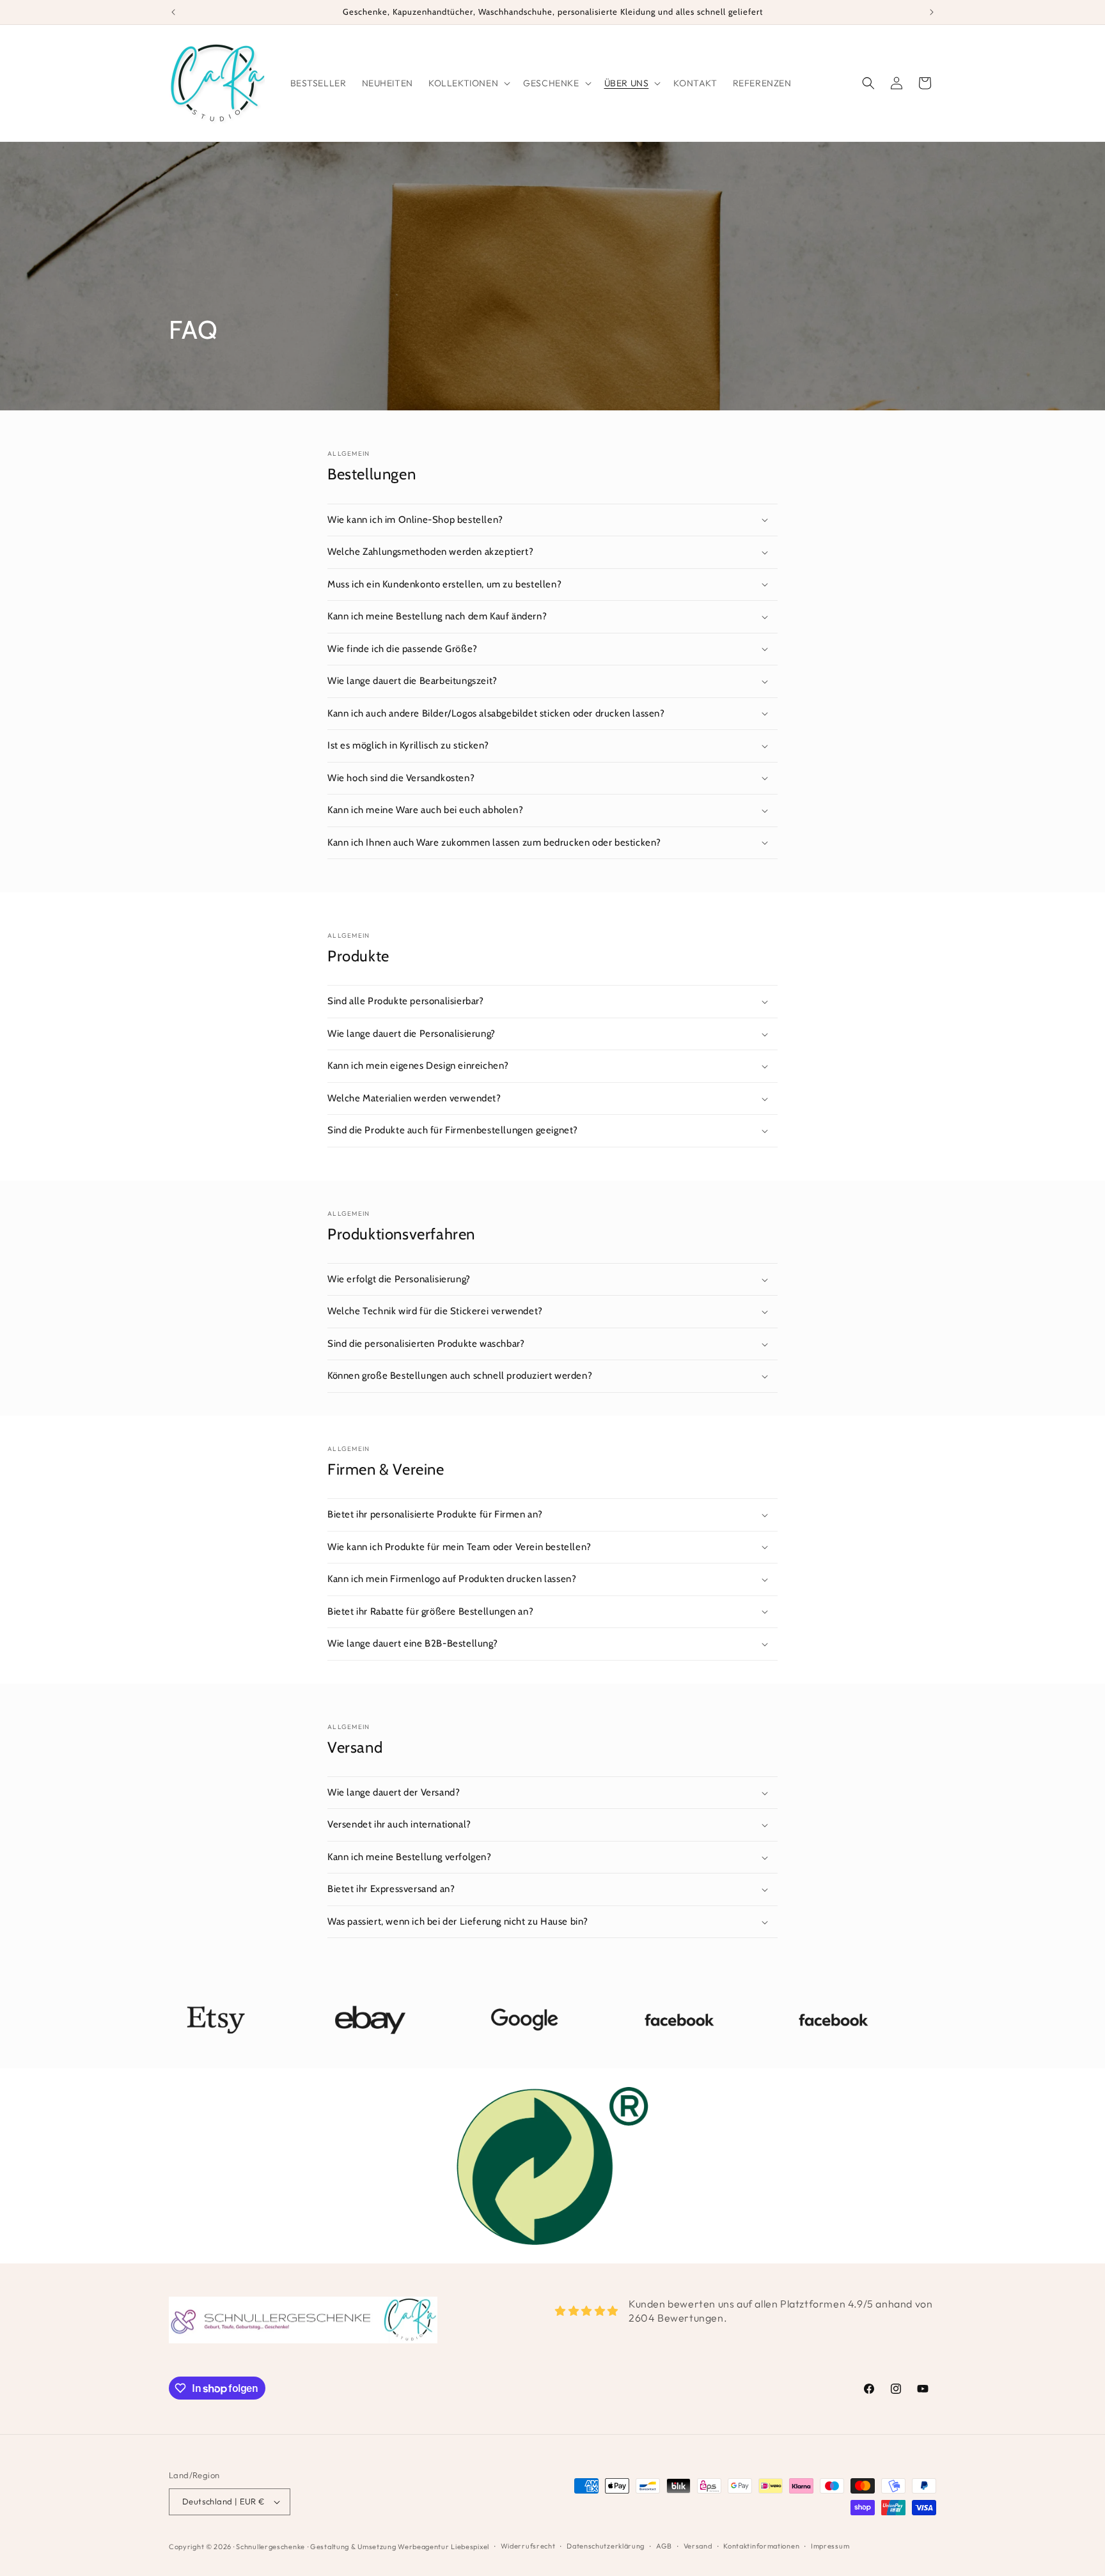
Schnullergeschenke (270, 2547)
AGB (664, 2546)
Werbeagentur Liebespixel (443, 2547)
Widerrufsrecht (528, 2546)
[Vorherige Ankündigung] (173, 12)
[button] (468, 83)
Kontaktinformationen (761, 2546)
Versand (698, 2546)
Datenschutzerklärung (606, 2546)
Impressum (830, 2546)
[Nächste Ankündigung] (932, 12)
